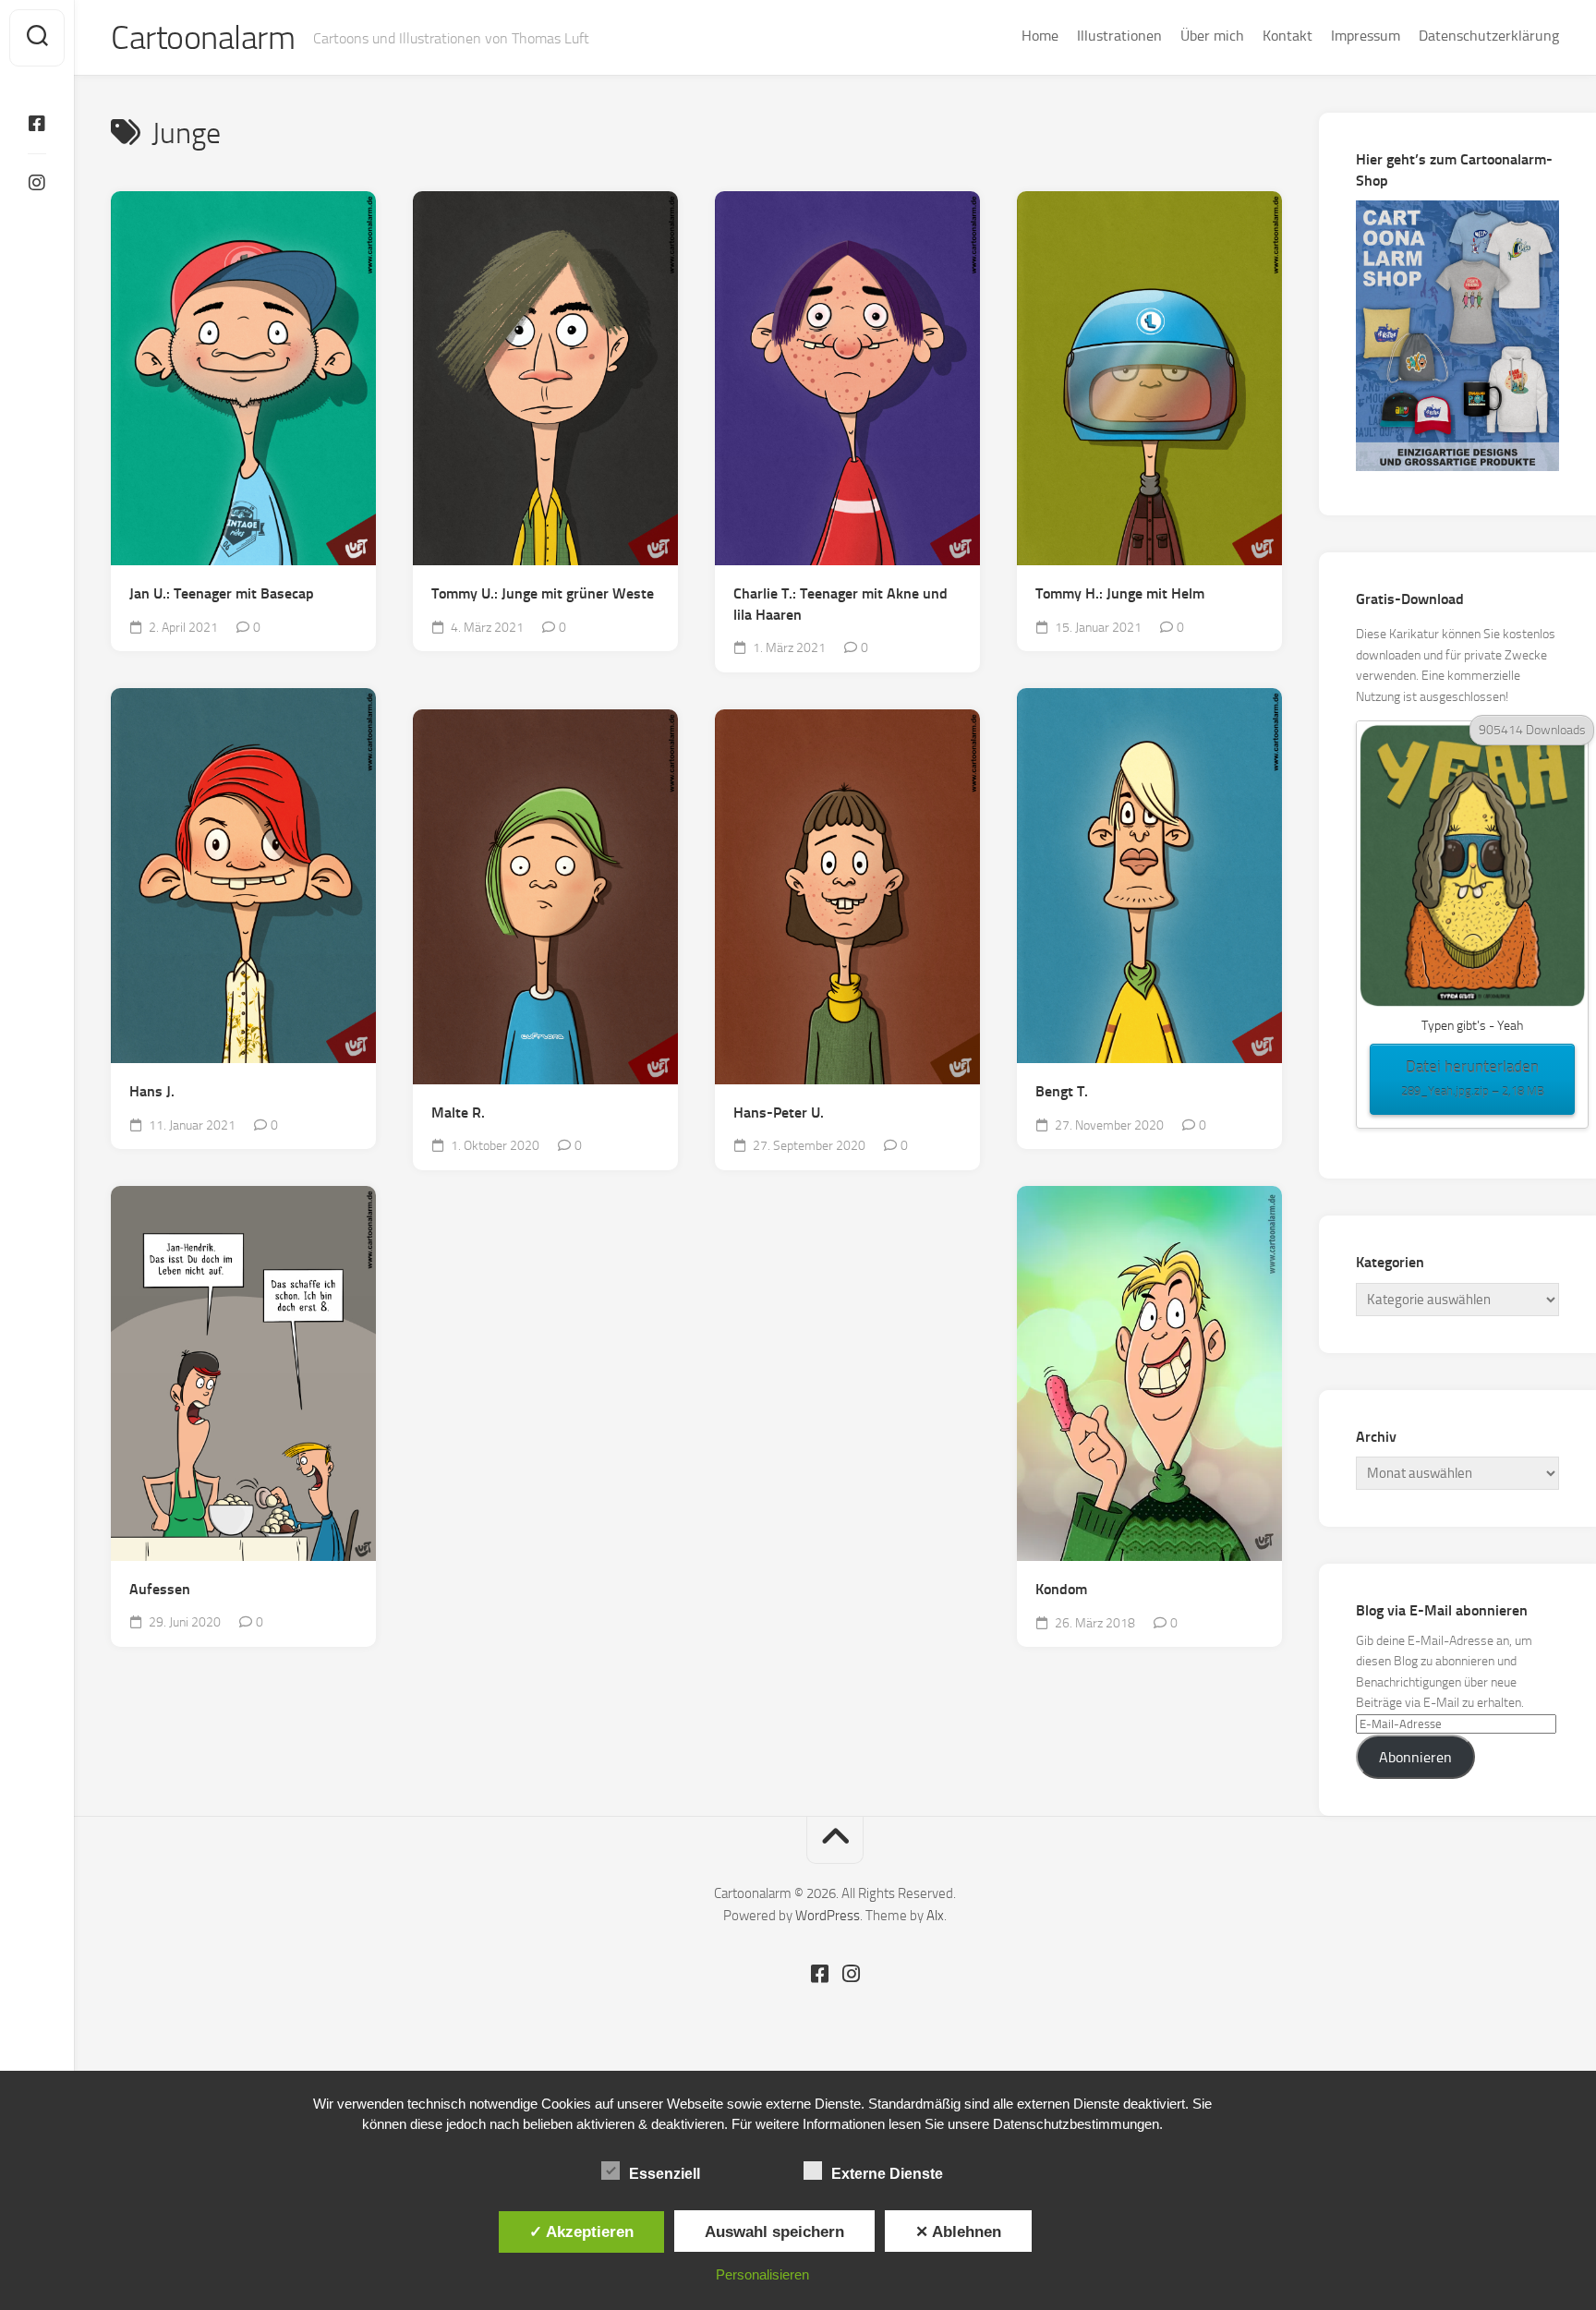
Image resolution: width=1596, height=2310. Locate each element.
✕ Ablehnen (958, 2231)
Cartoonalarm (203, 38)
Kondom (1061, 1589)
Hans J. (152, 1091)
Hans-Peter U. (779, 1113)
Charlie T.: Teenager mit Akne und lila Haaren (840, 604)
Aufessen (160, 1589)
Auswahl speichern (774, 2231)
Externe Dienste (887, 2174)
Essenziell (665, 2174)
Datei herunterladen (1473, 1077)
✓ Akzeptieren (581, 2231)
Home (1040, 36)
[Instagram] (37, 183)
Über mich (1212, 36)
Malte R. (458, 1113)
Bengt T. (1062, 1091)
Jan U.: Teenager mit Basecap (222, 593)
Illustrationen (1119, 36)
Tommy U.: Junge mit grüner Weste (543, 593)
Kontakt (1288, 36)
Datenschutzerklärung (1489, 36)
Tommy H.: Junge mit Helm (1120, 593)
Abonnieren (1415, 1757)
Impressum (1366, 36)
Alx (935, 1916)
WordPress (828, 1916)
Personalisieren (762, 2274)
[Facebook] (37, 124)
